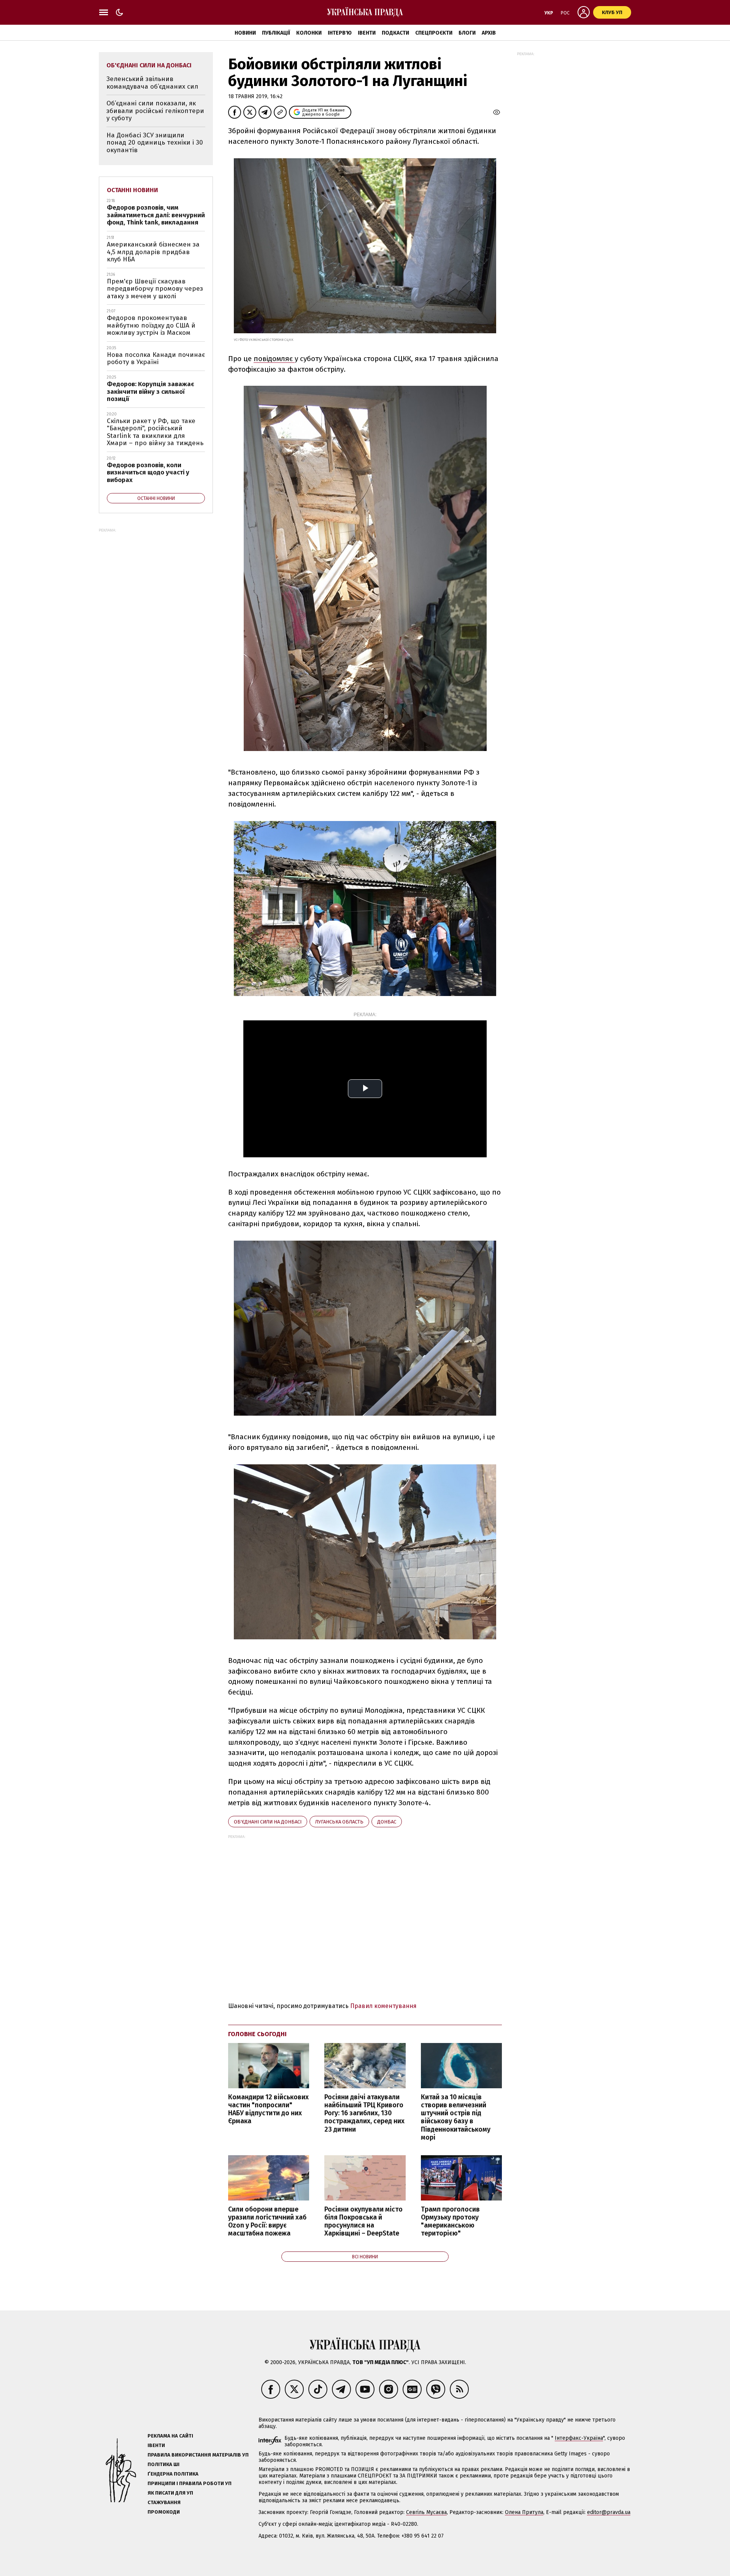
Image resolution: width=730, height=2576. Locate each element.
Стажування (164, 2502)
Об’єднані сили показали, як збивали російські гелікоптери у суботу (155, 111)
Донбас (387, 1822)
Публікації (276, 33)
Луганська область (339, 1822)
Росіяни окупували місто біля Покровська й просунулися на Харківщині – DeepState (363, 2221)
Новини (245, 33)
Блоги (467, 33)
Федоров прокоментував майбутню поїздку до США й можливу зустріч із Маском (151, 325)
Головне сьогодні (257, 2034)
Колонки (309, 33)
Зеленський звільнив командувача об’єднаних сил (152, 83)
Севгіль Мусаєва (426, 2512)
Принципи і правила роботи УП (190, 2483)
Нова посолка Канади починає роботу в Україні (156, 359)
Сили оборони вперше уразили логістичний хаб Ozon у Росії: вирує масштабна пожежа (267, 2221)
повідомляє (274, 359)
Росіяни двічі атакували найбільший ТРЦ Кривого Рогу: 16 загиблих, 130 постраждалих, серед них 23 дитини (364, 2113)
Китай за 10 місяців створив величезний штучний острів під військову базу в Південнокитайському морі (456, 2117)
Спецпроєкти (434, 33)
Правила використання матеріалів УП (198, 2455)
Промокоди (164, 2512)
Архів (489, 33)
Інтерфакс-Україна (579, 2438)
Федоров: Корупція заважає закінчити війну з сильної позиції (151, 391)
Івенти (367, 33)
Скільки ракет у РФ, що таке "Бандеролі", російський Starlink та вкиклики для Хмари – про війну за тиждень (155, 432)
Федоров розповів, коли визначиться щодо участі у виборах (148, 473)
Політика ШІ (163, 2464)
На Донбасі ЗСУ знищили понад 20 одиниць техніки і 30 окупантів (155, 143)
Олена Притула (524, 2512)
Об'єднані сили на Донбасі (268, 1822)
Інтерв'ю (340, 33)
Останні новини (133, 190)
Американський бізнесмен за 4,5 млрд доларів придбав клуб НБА (153, 252)
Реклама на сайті (170, 2436)
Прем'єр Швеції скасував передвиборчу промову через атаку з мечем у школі (155, 289)
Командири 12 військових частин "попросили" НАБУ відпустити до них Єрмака (268, 2109)
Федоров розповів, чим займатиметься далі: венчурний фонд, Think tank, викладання (156, 215)
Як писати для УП (170, 2493)
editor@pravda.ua (609, 2512)
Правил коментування (383, 2006)
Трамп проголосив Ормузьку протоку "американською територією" (450, 2221)
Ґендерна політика (173, 2474)
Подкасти (395, 33)
